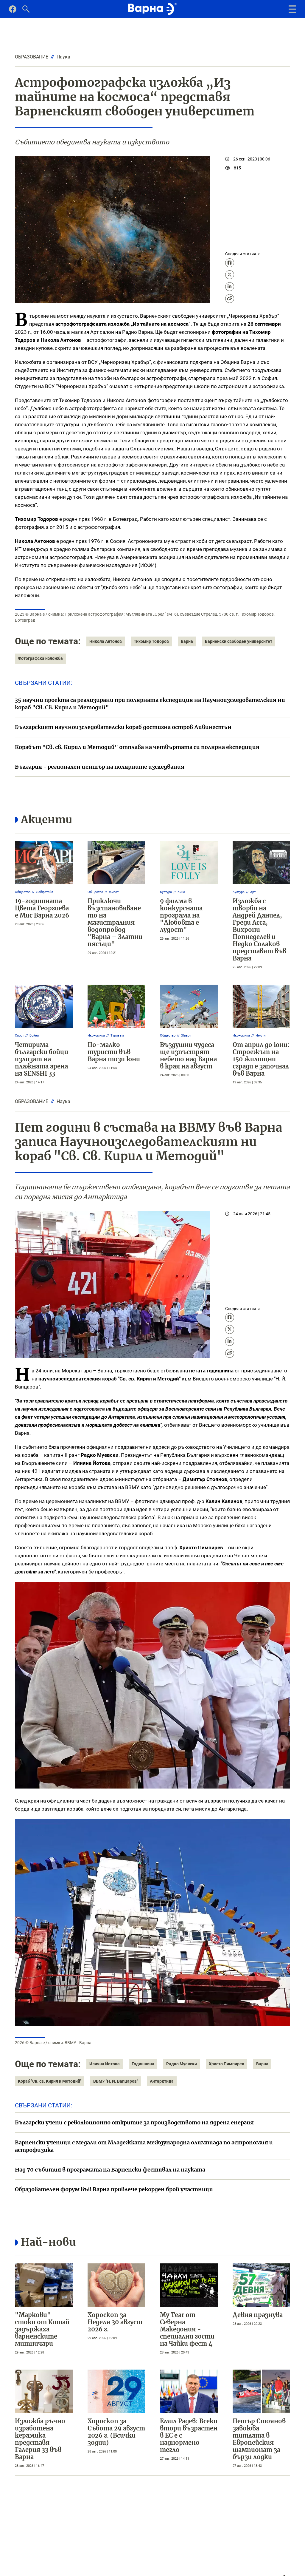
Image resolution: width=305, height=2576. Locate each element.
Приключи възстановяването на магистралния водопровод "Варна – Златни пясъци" (115, 922)
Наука (63, 57)
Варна (187, 641)
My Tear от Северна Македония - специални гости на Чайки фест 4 (187, 2329)
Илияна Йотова (105, 2064)
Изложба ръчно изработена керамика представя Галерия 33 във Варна (40, 2439)
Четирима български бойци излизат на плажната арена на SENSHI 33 (42, 1059)
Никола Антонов (106, 641)
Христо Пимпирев (227, 2064)
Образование (32, 57)
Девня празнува (258, 2315)
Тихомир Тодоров (151, 641)
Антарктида (162, 2081)
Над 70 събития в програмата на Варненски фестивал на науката (110, 2170)
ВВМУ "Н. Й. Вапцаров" (116, 2081)
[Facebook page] (13, 11)
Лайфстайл (45, 892)
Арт (253, 892)
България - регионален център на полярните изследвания (100, 767)
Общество (23, 892)
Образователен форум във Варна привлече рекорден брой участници (114, 2189)
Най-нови (48, 2242)
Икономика (96, 1036)
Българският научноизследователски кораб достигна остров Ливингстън (123, 727)
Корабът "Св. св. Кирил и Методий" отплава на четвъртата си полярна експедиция (137, 747)
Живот (114, 892)
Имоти (260, 1036)
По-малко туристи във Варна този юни (114, 1052)
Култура (166, 892)
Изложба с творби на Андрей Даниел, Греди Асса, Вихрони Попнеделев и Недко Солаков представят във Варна (259, 930)
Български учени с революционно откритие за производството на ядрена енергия (134, 2122)
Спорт (19, 1036)
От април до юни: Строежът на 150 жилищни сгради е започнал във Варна (261, 1059)
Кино (181, 892)
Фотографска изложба (40, 658)
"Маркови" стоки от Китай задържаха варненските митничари (42, 2329)
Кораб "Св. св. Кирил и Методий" (50, 2081)
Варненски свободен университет (239, 641)
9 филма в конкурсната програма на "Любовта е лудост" (181, 915)
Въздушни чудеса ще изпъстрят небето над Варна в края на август (188, 1055)
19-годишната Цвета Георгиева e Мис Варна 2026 (42, 908)
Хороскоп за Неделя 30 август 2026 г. (115, 2322)
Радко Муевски (182, 2064)
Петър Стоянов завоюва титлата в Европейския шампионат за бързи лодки (259, 2439)
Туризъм (117, 1036)
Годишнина (143, 2064)
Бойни (34, 1036)
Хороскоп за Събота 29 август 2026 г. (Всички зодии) (116, 2432)
